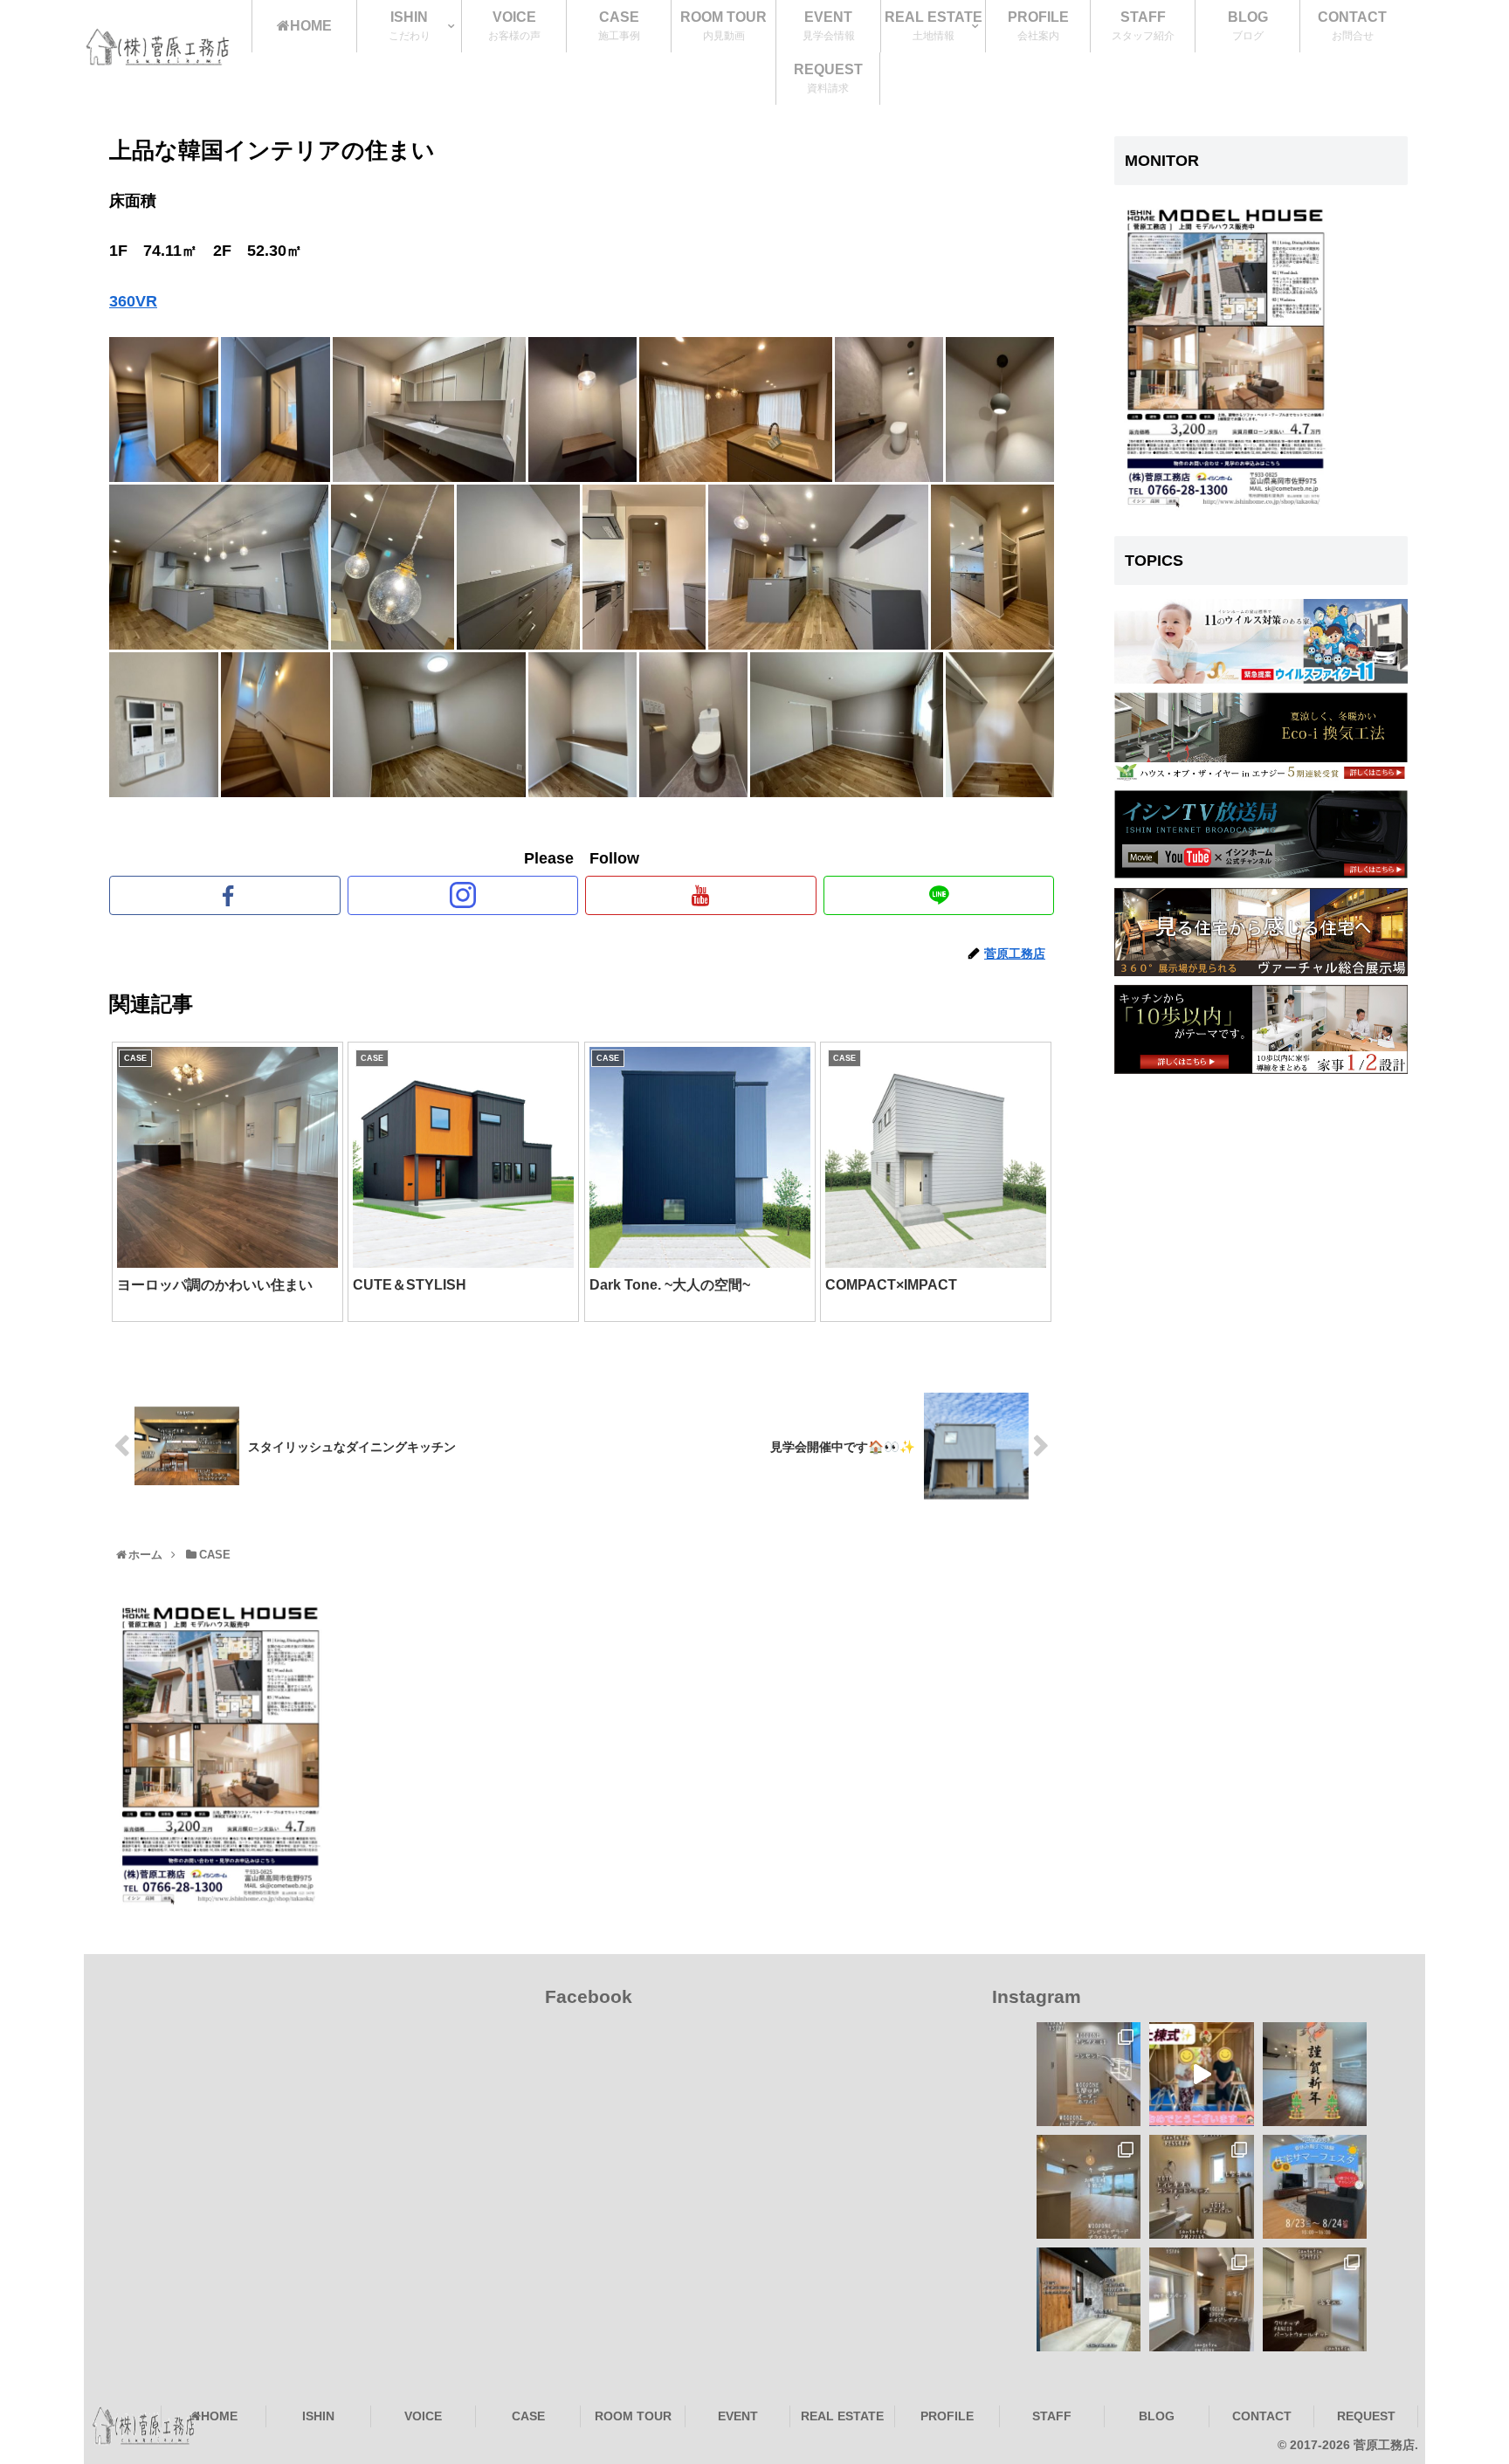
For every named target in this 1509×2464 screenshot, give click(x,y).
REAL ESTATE (842, 2416)
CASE (528, 2416)
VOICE (423, 2416)
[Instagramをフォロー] (463, 895)
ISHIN (318, 2416)
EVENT (738, 2416)
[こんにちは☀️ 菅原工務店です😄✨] (1315, 2299)
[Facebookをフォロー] (225, 895)
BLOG (1157, 2416)
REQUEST (1366, 2416)
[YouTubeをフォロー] (701, 895)
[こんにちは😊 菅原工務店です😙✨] (1201, 2074)
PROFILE (947, 2416)
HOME (219, 2416)
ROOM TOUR (633, 2416)
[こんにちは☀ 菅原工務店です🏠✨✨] (1201, 2299)
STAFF (1052, 2416)
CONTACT (1262, 2416)
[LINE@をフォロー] (939, 895)
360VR (133, 301)
